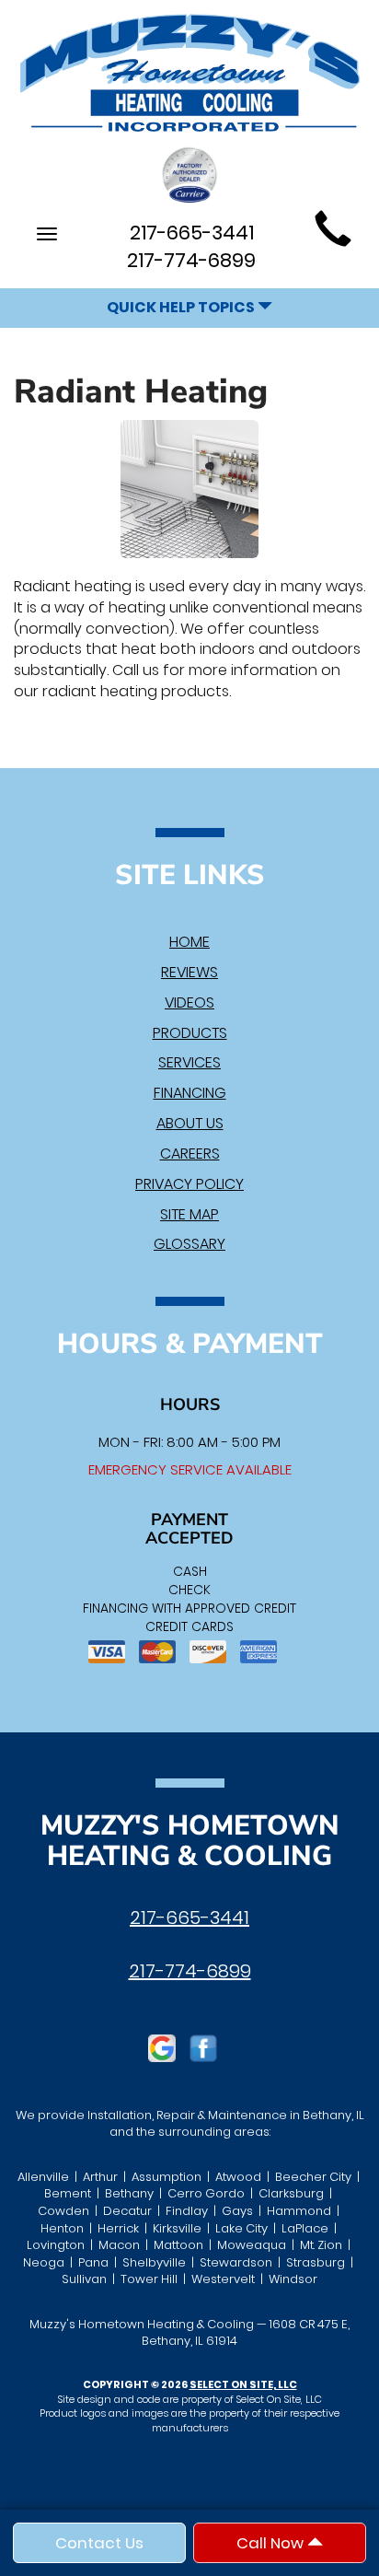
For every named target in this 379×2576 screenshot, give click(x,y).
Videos (189, 1002)
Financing (190, 1093)
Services (189, 1062)
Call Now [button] (272, 2543)
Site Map (189, 1214)
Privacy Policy (189, 1184)
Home (189, 942)
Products (190, 1033)
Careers (190, 1154)
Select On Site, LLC (243, 2384)
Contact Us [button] (99, 2543)
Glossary (189, 1244)
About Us (190, 1123)
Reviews (189, 972)
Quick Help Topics (182, 307)
